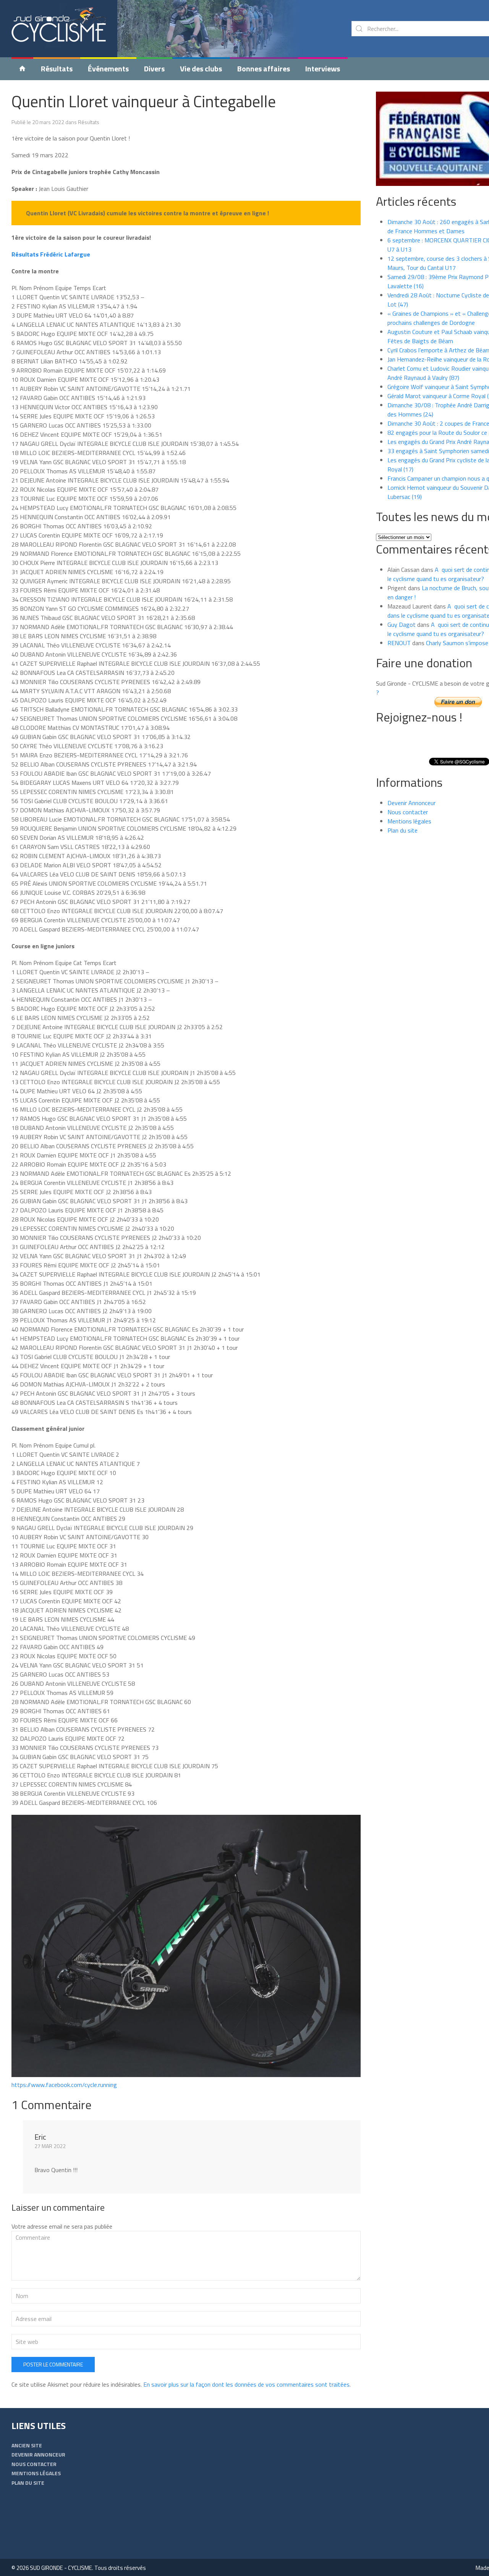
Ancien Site (27, 2445)
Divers (154, 69)
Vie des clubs (201, 69)
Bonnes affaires (264, 69)
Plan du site (402, 830)
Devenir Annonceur (411, 803)
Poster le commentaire (53, 2364)
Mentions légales (409, 821)
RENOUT (399, 643)
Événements (108, 69)
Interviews (323, 69)
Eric (40, 2137)
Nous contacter (408, 812)
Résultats (57, 69)
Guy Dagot (402, 625)
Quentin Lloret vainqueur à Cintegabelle (144, 101)
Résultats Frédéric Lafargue (51, 254)
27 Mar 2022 (50, 2146)
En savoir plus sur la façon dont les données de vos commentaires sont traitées (246, 2384)
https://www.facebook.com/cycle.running (64, 2085)
